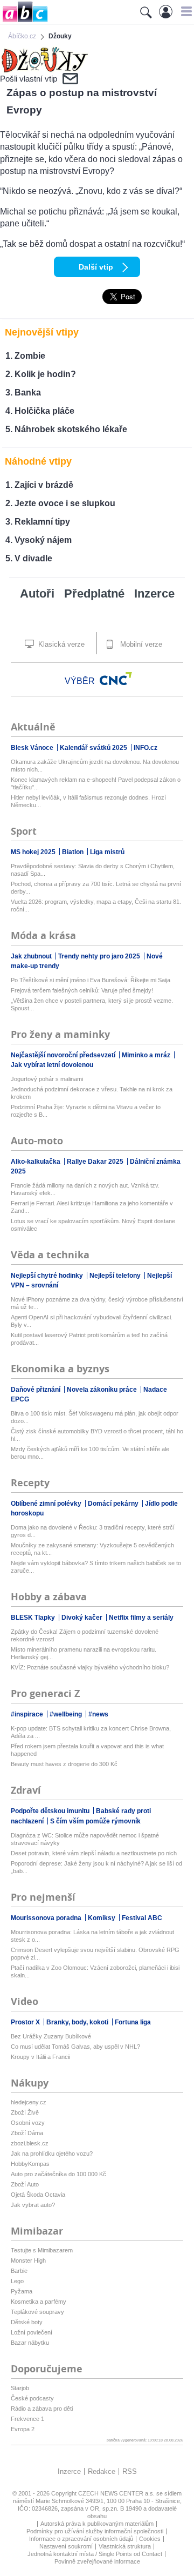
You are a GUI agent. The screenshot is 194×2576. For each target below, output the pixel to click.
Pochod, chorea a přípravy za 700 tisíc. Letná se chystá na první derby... (96, 888)
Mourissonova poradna (47, 1918)
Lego (17, 2281)
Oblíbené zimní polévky (47, 1504)
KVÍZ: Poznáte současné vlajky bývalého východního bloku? (90, 1667)
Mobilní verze (140, 644)
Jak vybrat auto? (33, 2205)
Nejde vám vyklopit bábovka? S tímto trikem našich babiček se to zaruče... (96, 1567)
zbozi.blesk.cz (30, 2143)
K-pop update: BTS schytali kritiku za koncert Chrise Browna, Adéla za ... (91, 1732)
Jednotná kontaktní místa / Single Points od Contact (95, 2554)
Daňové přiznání (36, 1390)
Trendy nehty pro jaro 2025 (100, 956)
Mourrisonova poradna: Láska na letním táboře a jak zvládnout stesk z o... (92, 1936)
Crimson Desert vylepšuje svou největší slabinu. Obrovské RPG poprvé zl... (95, 1954)
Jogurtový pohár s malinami (47, 1079)
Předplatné (94, 593)
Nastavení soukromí (66, 2546)
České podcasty (32, 2398)
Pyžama (22, 2291)
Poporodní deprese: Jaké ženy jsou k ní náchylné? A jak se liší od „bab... (96, 1867)
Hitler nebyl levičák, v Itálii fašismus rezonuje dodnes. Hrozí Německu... (88, 801)
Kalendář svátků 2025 (94, 748)
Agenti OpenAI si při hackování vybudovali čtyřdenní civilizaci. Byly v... (92, 1321)
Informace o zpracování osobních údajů (81, 2539)
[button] (185, 11)
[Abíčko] (24, 21)
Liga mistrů (107, 852)
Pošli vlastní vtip (29, 79)
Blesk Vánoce (33, 748)
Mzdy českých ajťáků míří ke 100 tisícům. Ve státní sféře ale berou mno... (90, 1453)
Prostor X (26, 2022)
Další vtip (96, 267)
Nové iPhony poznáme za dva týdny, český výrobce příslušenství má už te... (97, 1303)
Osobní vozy (28, 2123)
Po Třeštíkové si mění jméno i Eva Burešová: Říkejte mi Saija (91, 980)
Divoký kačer (83, 1618)
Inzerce (154, 593)
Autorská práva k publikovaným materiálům (97, 2524)
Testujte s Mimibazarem (42, 2250)
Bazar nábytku (30, 2343)
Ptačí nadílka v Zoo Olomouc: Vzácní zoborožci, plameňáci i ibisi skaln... (95, 1971)
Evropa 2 (23, 2429)
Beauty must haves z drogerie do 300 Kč (64, 1764)
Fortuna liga (133, 2022)
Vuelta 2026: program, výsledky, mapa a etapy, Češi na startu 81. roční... (96, 905)
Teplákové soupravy (37, 2312)
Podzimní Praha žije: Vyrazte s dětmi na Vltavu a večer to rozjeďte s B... (86, 1111)
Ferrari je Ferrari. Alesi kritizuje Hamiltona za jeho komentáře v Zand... (92, 1207)
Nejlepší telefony (116, 1276)
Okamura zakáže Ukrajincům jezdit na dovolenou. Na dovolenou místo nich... (95, 766)
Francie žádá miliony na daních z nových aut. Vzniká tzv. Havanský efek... (85, 1189)
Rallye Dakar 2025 (96, 1162)
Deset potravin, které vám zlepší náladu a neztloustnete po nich (94, 1853)
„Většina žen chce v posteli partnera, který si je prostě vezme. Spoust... (92, 1004)
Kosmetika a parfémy (39, 2302)
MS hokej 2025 (34, 852)
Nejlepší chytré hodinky (48, 1276)
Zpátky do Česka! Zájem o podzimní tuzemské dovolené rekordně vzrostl (85, 1635)
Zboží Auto (25, 2184)
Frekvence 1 (27, 2419)
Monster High (28, 2260)
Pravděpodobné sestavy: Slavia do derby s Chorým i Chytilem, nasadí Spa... (93, 870)
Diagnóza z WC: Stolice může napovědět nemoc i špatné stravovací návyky (85, 1839)
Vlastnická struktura (125, 2546)
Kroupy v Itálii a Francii (40, 2057)
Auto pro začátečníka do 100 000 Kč (58, 2174)
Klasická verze (60, 644)
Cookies (150, 2539)
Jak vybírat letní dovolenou (52, 1065)
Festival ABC (142, 1918)
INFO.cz (145, 748)
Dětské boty (27, 2322)
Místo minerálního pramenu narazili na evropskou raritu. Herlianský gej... (84, 1653)
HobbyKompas (30, 2164)
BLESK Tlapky (34, 1618)
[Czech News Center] (116, 679)
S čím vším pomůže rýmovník (95, 1821)
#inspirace (28, 1714)
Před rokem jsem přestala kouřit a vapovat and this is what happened (87, 1750)
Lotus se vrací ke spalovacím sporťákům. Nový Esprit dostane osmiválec (93, 1225)
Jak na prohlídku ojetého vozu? (52, 2154)
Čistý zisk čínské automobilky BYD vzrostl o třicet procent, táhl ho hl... (97, 1435)
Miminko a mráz (147, 1055)
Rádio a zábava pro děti (42, 2409)
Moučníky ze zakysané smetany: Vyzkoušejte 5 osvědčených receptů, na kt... (92, 1549)
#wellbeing (67, 1714)
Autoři (37, 593)
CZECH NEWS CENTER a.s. (117, 2493)
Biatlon (74, 852)
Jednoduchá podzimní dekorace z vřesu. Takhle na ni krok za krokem (92, 1093)
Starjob (20, 2388)
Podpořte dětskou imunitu (51, 1811)
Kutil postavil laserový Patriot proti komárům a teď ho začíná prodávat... (89, 1339)
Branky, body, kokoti (78, 2022)
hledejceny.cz (29, 2102)
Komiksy (102, 1918)
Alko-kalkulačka (36, 1162)
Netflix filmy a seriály (141, 1618)
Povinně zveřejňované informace (97, 2561)
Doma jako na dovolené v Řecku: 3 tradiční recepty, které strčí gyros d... (93, 1531)
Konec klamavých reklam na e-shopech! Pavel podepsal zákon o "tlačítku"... (96, 783)
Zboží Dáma (27, 2133)
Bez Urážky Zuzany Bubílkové (51, 2036)
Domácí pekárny (114, 1504)
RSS (130, 2471)
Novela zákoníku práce (103, 1390)
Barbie (19, 2271)
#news (98, 1714)
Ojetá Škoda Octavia (38, 2195)
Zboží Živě (25, 2112)
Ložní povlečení (32, 2332)
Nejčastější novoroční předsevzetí (64, 1055)
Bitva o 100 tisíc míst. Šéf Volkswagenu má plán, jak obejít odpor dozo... (95, 1417)
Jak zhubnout (32, 956)
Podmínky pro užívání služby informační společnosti (95, 2531)
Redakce (102, 2471)
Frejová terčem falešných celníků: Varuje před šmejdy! (82, 990)
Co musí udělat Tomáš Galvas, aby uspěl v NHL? (75, 2047)
